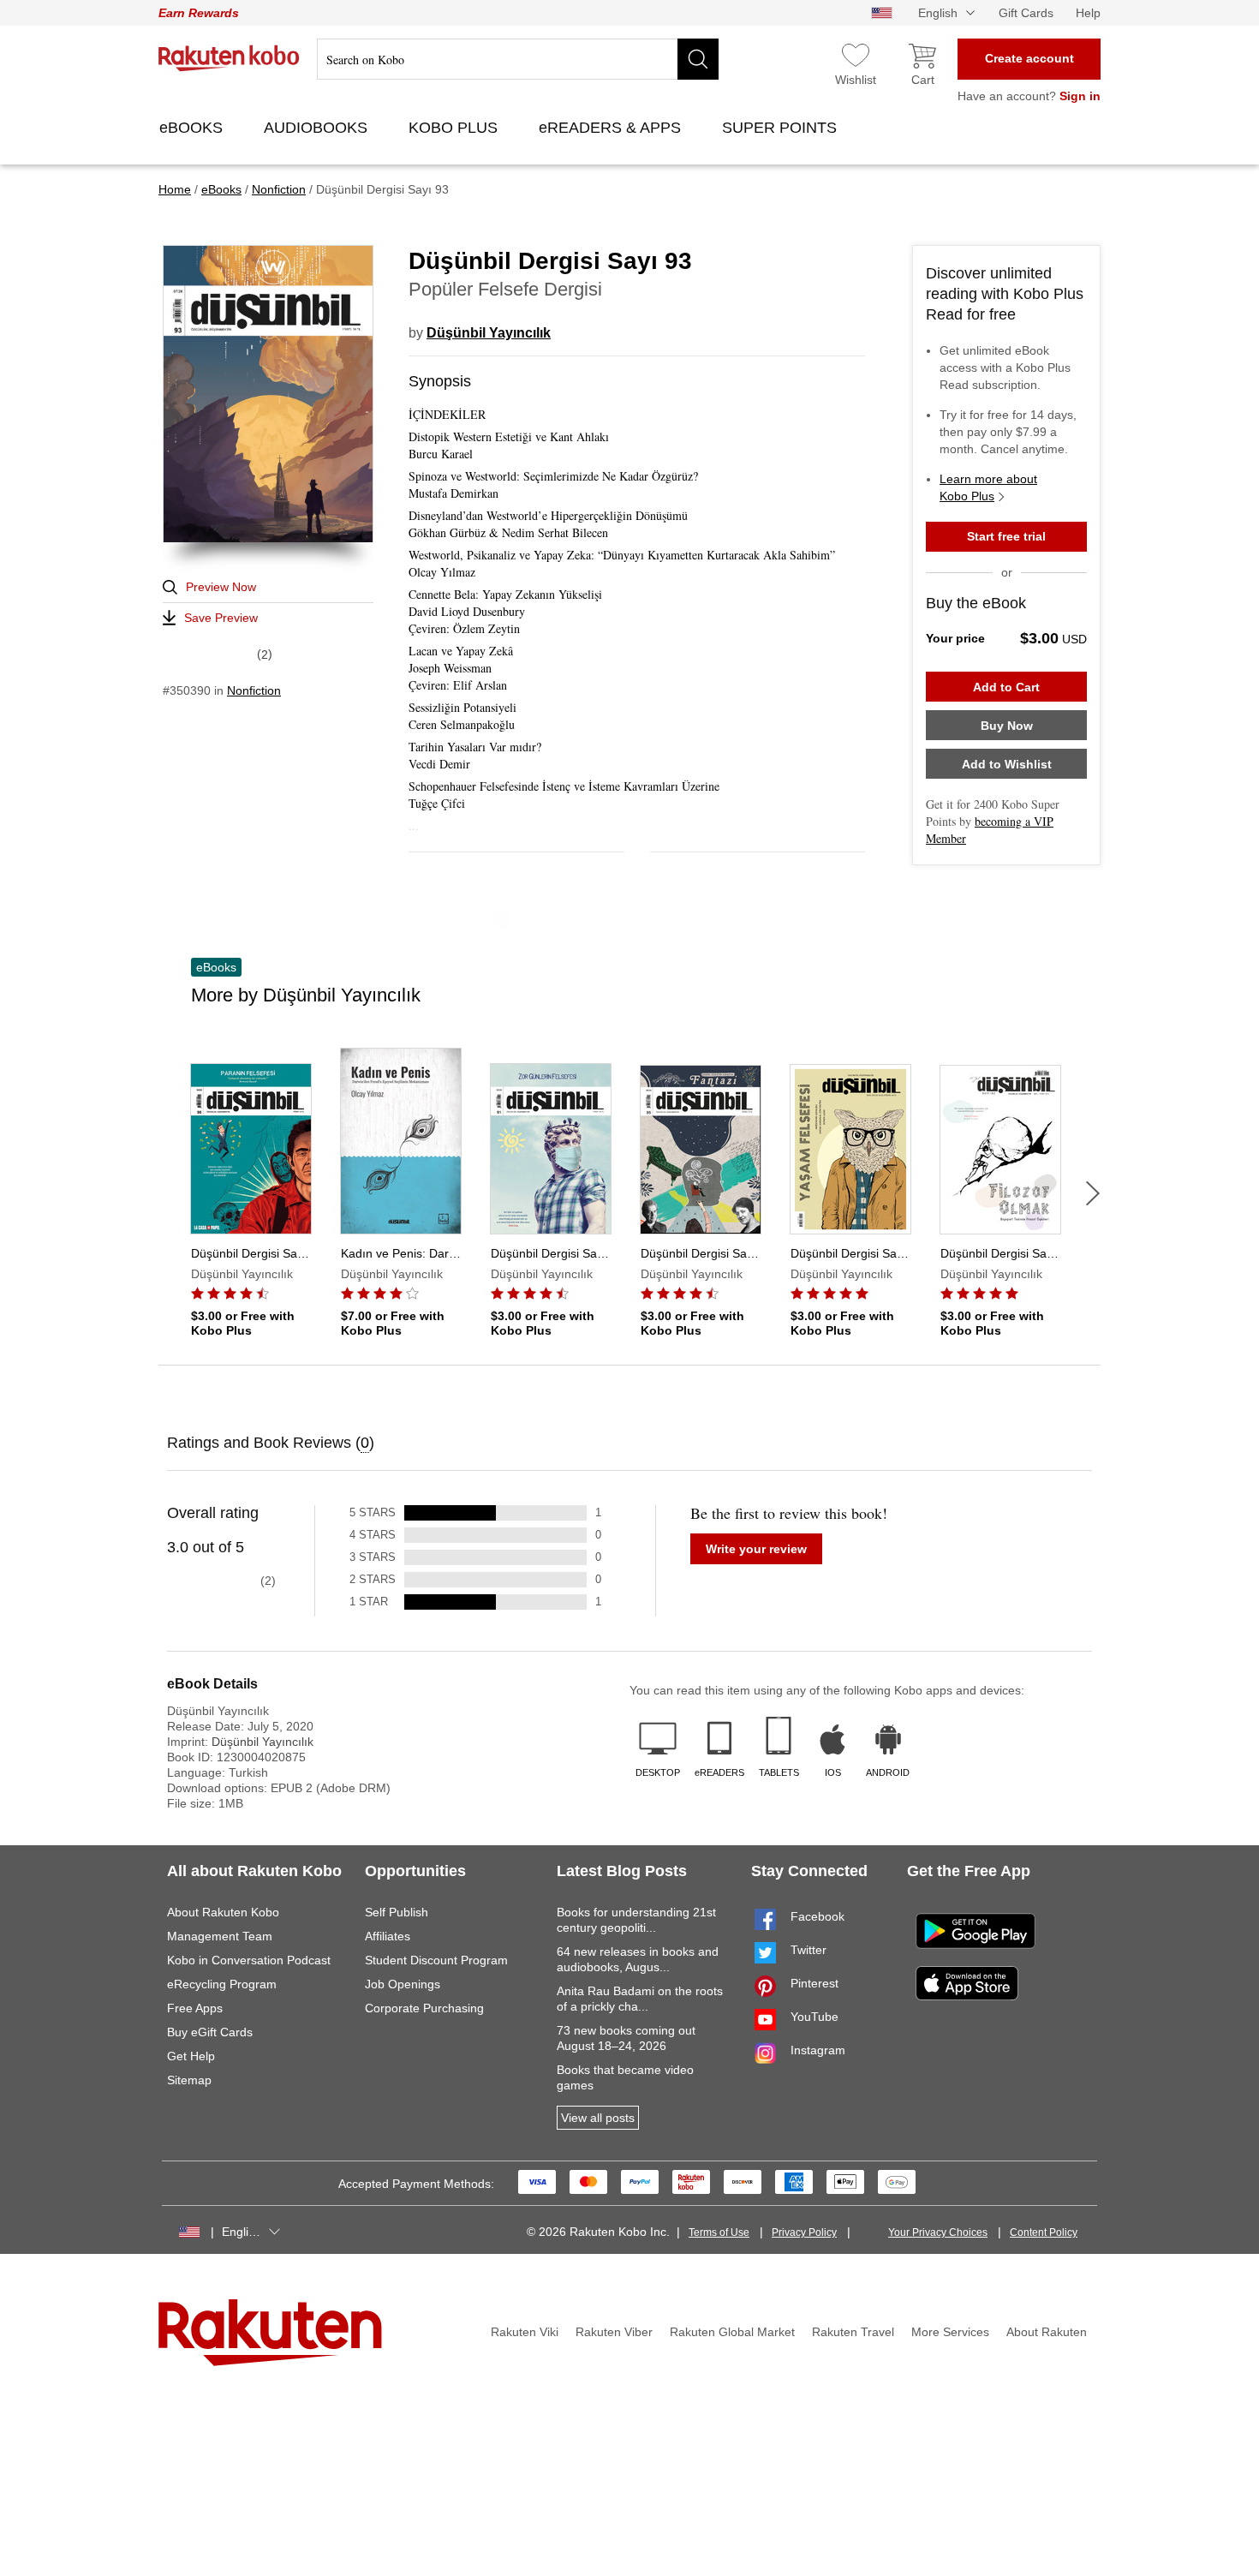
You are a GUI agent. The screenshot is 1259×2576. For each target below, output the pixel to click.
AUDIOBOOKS (318, 128)
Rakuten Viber (614, 2332)
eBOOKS (193, 128)
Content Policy (1044, 2232)
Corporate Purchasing (424, 2008)
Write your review (756, 1549)
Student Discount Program (436, 1960)
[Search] (698, 59)
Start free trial (1006, 536)
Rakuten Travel (853, 2332)
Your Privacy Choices (938, 2232)
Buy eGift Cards (210, 2032)
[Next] (1093, 1193)
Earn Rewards (199, 13)
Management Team (220, 1936)
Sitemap (189, 2080)
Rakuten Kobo (229, 58)
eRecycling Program (222, 1984)
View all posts (598, 2118)
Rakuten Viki (525, 2332)
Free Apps (195, 2008)
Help (1088, 13)
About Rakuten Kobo (223, 1912)
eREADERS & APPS (612, 128)
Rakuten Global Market (732, 2332)
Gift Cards (1026, 13)
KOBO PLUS (455, 128)
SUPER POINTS (782, 128)
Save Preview (221, 618)
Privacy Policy (804, 2232)
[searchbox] (518, 59)
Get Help (191, 2056)
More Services (950, 2332)
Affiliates (388, 1936)
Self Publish (397, 1912)
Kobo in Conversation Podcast (249, 1960)
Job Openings (403, 1984)
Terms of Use (719, 2232)
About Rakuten (1047, 2332)
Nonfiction (254, 690)
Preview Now (221, 587)
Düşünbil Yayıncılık (489, 333)
